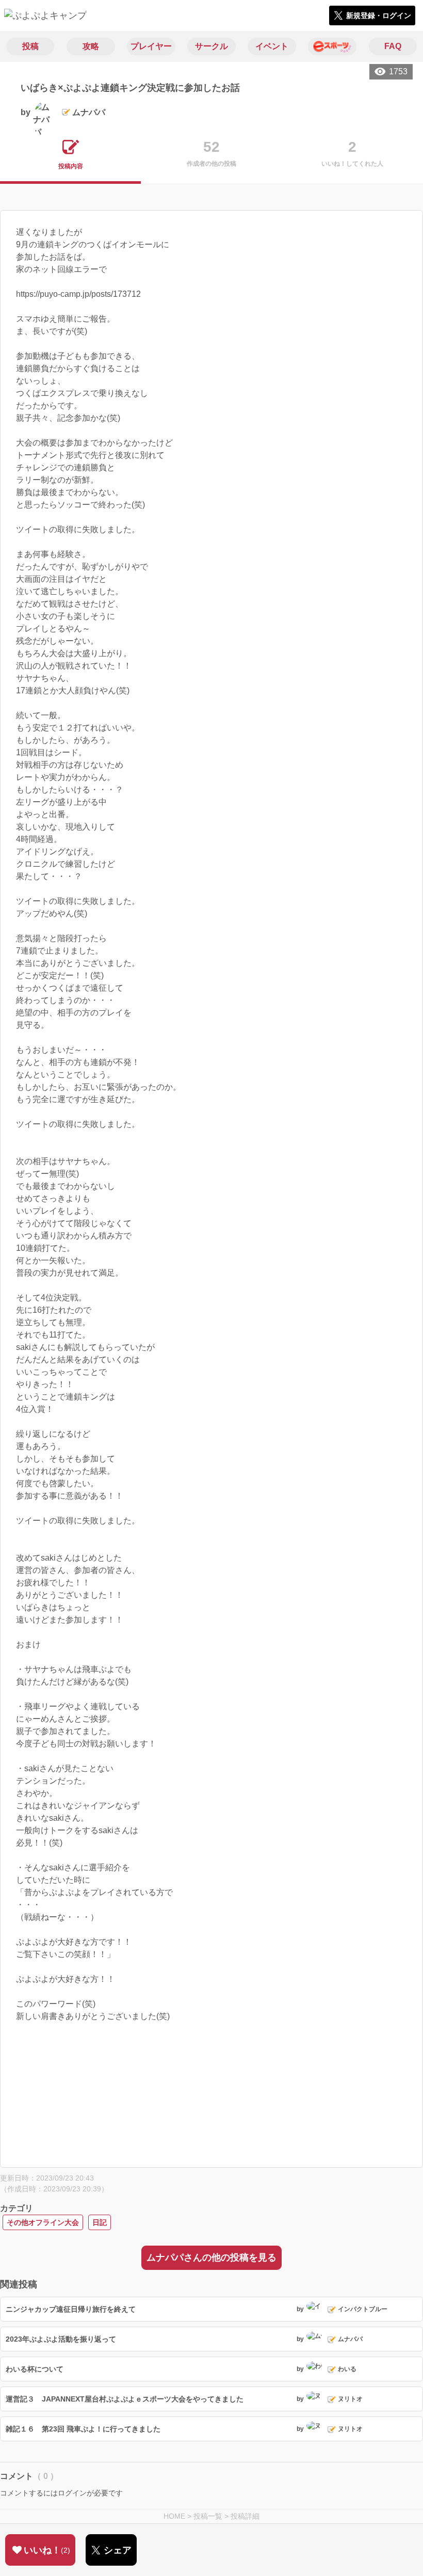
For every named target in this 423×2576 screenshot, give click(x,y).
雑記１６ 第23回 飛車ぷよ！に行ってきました (83, 2429)
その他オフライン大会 (43, 2222)
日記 (100, 2222)
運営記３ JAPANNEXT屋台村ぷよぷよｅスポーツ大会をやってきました (125, 2399)
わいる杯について (35, 2369)
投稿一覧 (208, 2516)
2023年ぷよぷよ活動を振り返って (61, 2339)
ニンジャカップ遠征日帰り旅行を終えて (71, 2309)
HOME (174, 2516)
